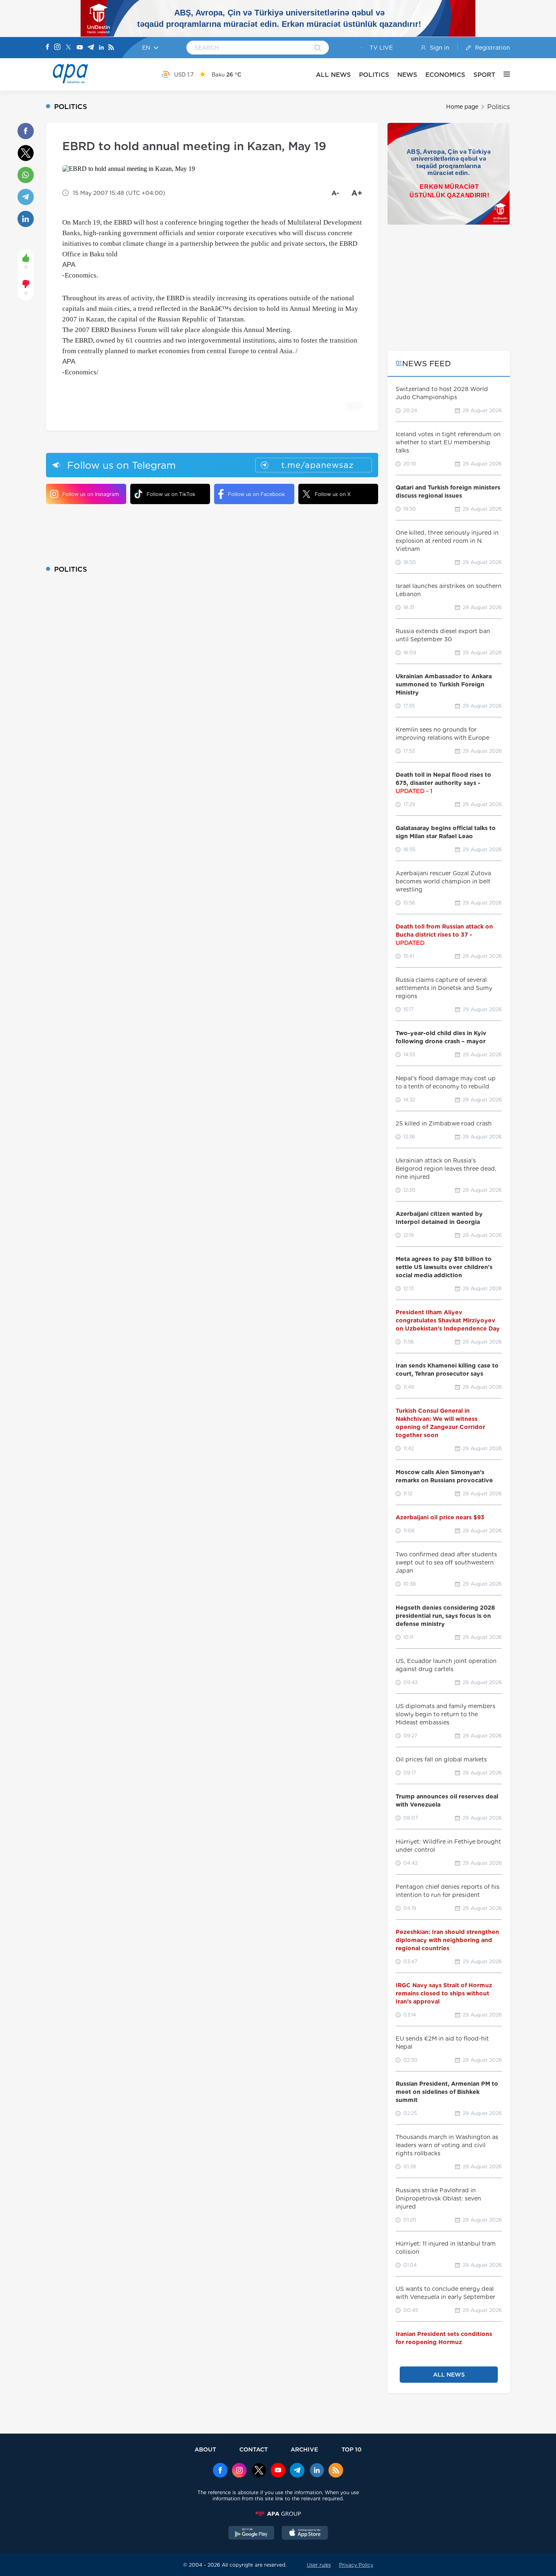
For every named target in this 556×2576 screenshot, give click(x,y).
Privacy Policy (356, 2565)
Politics (499, 107)
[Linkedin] (101, 48)
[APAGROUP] (278, 2514)
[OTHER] (503, 74)
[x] (259, 2471)
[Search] (318, 48)
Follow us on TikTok (171, 494)
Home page (462, 107)
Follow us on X (333, 494)
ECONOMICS (445, 75)
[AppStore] (305, 2534)
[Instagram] (57, 48)
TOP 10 (351, 2449)
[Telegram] (91, 48)
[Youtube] (80, 48)
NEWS (407, 75)
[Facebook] (48, 48)
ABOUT (205, 2449)
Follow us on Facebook (256, 494)
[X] (68, 48)
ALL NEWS (333, 75)
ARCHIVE (304, 2449)
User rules (319, 2565)
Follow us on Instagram (91, 494)
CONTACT (254, 2449)
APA (69, 265)
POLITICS (374, 75)
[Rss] (111, 48)
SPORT (484, 75)
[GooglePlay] (252, 2534)
